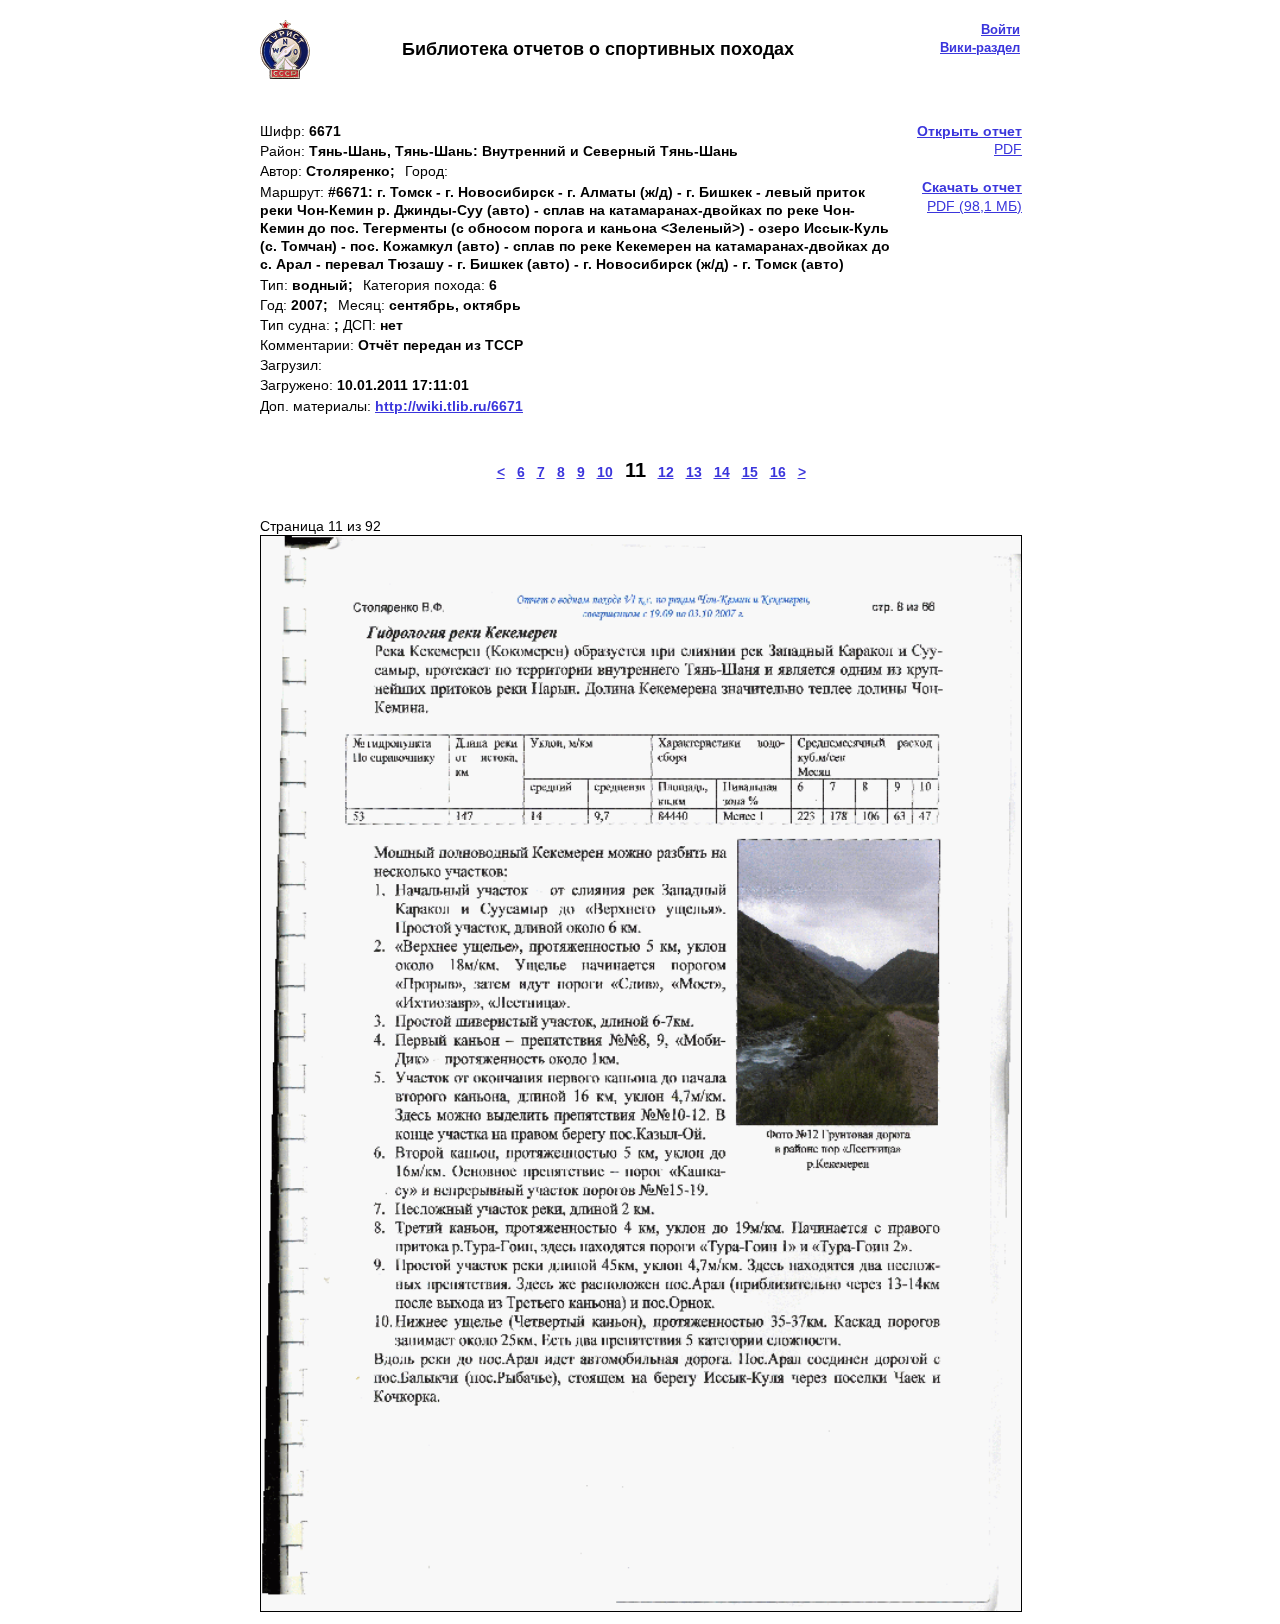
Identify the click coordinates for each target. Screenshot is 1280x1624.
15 (750, 472)
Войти (1000, 29)
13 (694, 472)
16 (778, 472)
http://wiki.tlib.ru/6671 (449, 406)
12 (666, 472)
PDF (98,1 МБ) (972, 196)
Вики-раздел (980, 47)
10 (605, 472)
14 (722, 472)
